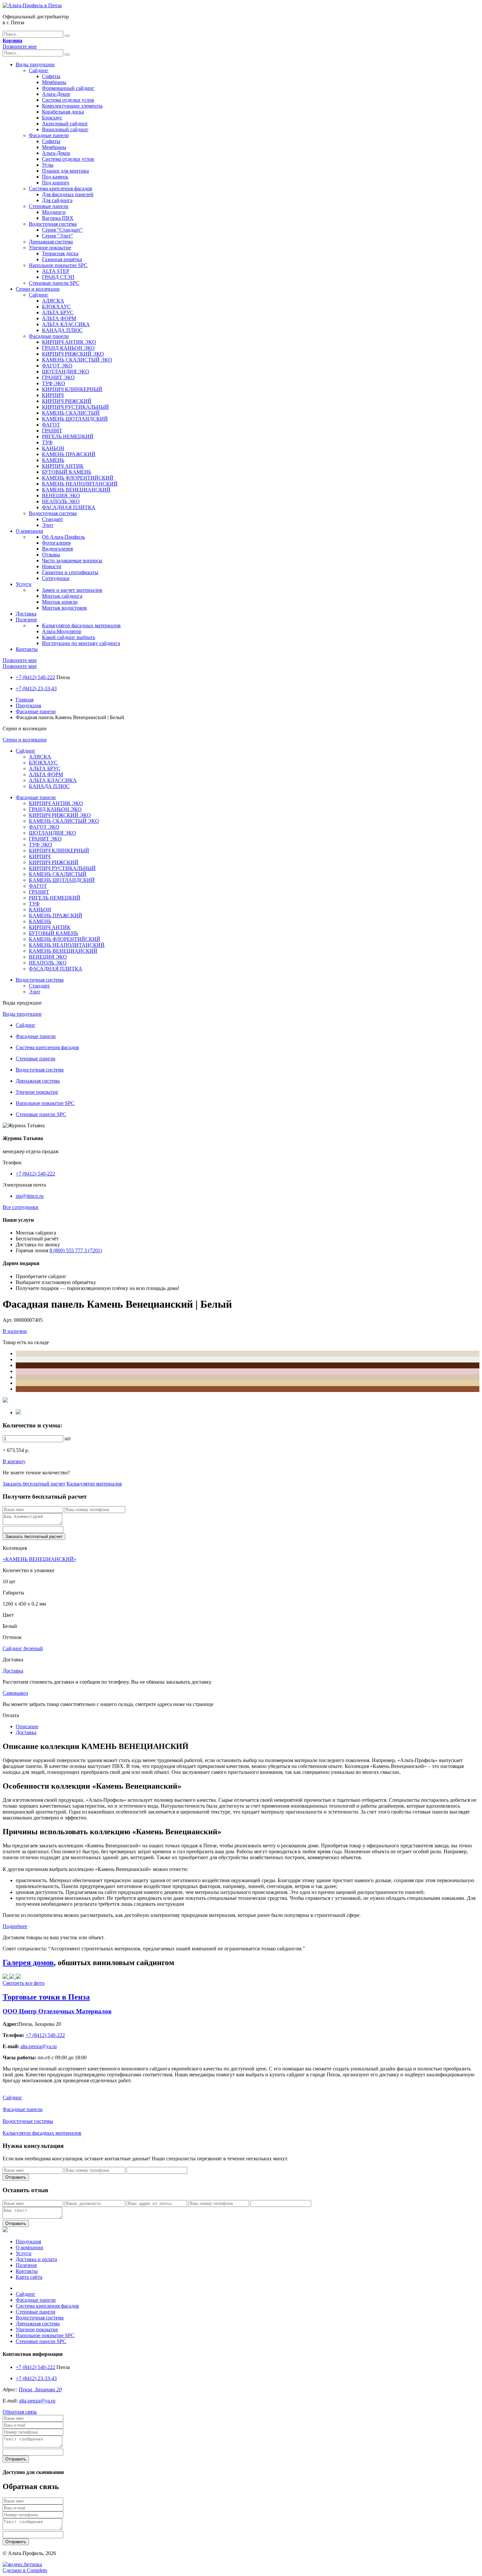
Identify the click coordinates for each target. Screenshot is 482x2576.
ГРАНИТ (52, 431)
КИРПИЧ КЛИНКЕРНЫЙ (72, 389)
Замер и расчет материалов (72, 590)
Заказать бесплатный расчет (34, 1484)
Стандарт (52, 519)
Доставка (26, 614)
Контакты (27, 649)
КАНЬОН (53, 448)
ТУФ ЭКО (54, 383)
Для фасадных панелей (68, 194)
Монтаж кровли (60, 602)
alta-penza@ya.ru (37, 2401)
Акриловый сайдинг (65, 124)
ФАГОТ (51, 425)
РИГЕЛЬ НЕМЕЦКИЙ (68, 436)
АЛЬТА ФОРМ (59, 318)
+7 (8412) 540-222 (35, 677)
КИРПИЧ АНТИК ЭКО (69, 342)
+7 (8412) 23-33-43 (36, 688)
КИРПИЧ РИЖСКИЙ (67, 401)
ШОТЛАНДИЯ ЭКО (66, 372)
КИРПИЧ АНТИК (63, 466)
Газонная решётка (62, 259)
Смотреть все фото (24, 1983)
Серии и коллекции (38, 289)
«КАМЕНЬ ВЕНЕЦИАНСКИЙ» (40, 1559)
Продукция (28, 706)
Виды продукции (35, 64)
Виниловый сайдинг (65, 129)
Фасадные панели (49, 135)
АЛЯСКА (53, 301)
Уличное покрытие (50, 248)
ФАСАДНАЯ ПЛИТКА (69, 507)
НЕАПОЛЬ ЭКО (61, 501)
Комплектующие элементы (72, 106)
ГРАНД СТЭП (58, 277)
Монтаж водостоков (64, 608)
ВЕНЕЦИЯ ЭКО (61, 496)
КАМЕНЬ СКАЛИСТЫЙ (71, 413)
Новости (52, 566)
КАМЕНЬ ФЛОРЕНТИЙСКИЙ (78, 478)
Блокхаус (52, 118)
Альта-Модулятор (62, 631)
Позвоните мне (20, 46)
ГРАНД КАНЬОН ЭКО (68, 348)
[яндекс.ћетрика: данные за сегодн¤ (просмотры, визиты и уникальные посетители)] (22, 2565)
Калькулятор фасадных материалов (81, 625)
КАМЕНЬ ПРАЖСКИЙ (69, 454)
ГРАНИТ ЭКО (58, 377)
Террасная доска (60, 253)
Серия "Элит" (58, 236)
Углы (48, 165)
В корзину (14, 1461)
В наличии (15, 1331)
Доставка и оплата (36, 2259)
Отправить (16, 2177)
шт (68, 1438)
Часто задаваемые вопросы (72, 561)
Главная (25, 700)
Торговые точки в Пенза (46, 1997)
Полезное (26, 620)
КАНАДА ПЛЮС (62, 330)
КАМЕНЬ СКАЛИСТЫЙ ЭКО (77, 360)
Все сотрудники (20, 1207)
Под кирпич (56, 183)
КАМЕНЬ (53, 460)
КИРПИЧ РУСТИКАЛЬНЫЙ (75, 407)
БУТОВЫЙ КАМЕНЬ (67, 472)
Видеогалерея (57, 549)
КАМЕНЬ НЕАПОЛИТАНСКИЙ (80, 484)
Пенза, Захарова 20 (40, 2389)
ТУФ (47, 442)
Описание (27, 1726)
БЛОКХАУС (56, 307)
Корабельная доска (63, 112)
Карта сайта (29, 2277)
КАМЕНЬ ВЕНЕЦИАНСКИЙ (76, 490)
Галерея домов (28, 1963)
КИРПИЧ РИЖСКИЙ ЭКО (73, 354)
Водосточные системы (28, 2121)
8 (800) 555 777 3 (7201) (76, 1250)
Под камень (55, 177)
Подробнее (15, 1926)
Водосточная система (53, 224)
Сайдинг (39, 70)
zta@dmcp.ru (30, 1196)
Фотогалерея (56, 543)
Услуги (24, 584)
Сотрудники (56, 578)
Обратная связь (20, 2412)
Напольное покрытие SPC (58, 265)
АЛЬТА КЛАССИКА (66, 324)
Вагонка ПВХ (58, 218)
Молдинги (54, 212)
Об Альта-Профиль (63, 537)
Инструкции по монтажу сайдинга (81, 643)
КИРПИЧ (53, 395)
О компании (30, 531)
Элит (48, 525)
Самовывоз (15, 1693)
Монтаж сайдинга (62, 596)
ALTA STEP (56, 271)
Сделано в (25, 2570)
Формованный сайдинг (68, 88)
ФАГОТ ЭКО (57, 366)
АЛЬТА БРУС (58, 312)
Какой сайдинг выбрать (69, 637)
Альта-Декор (56, 94)
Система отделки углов (68, 100)
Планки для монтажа (65, 171)
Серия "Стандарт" (62, 230)
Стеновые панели (49, 206)
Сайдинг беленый (23, 1648)
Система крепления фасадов (60, 188)
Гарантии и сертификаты (70, 572)
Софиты (51, 76)
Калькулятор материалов (94, 1484)
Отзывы (51, 555)
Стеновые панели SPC (54, 283)
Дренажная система (51, 242)
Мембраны (54, 82)
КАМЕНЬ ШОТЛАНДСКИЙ (75, 419)
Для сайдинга (57, 200)
